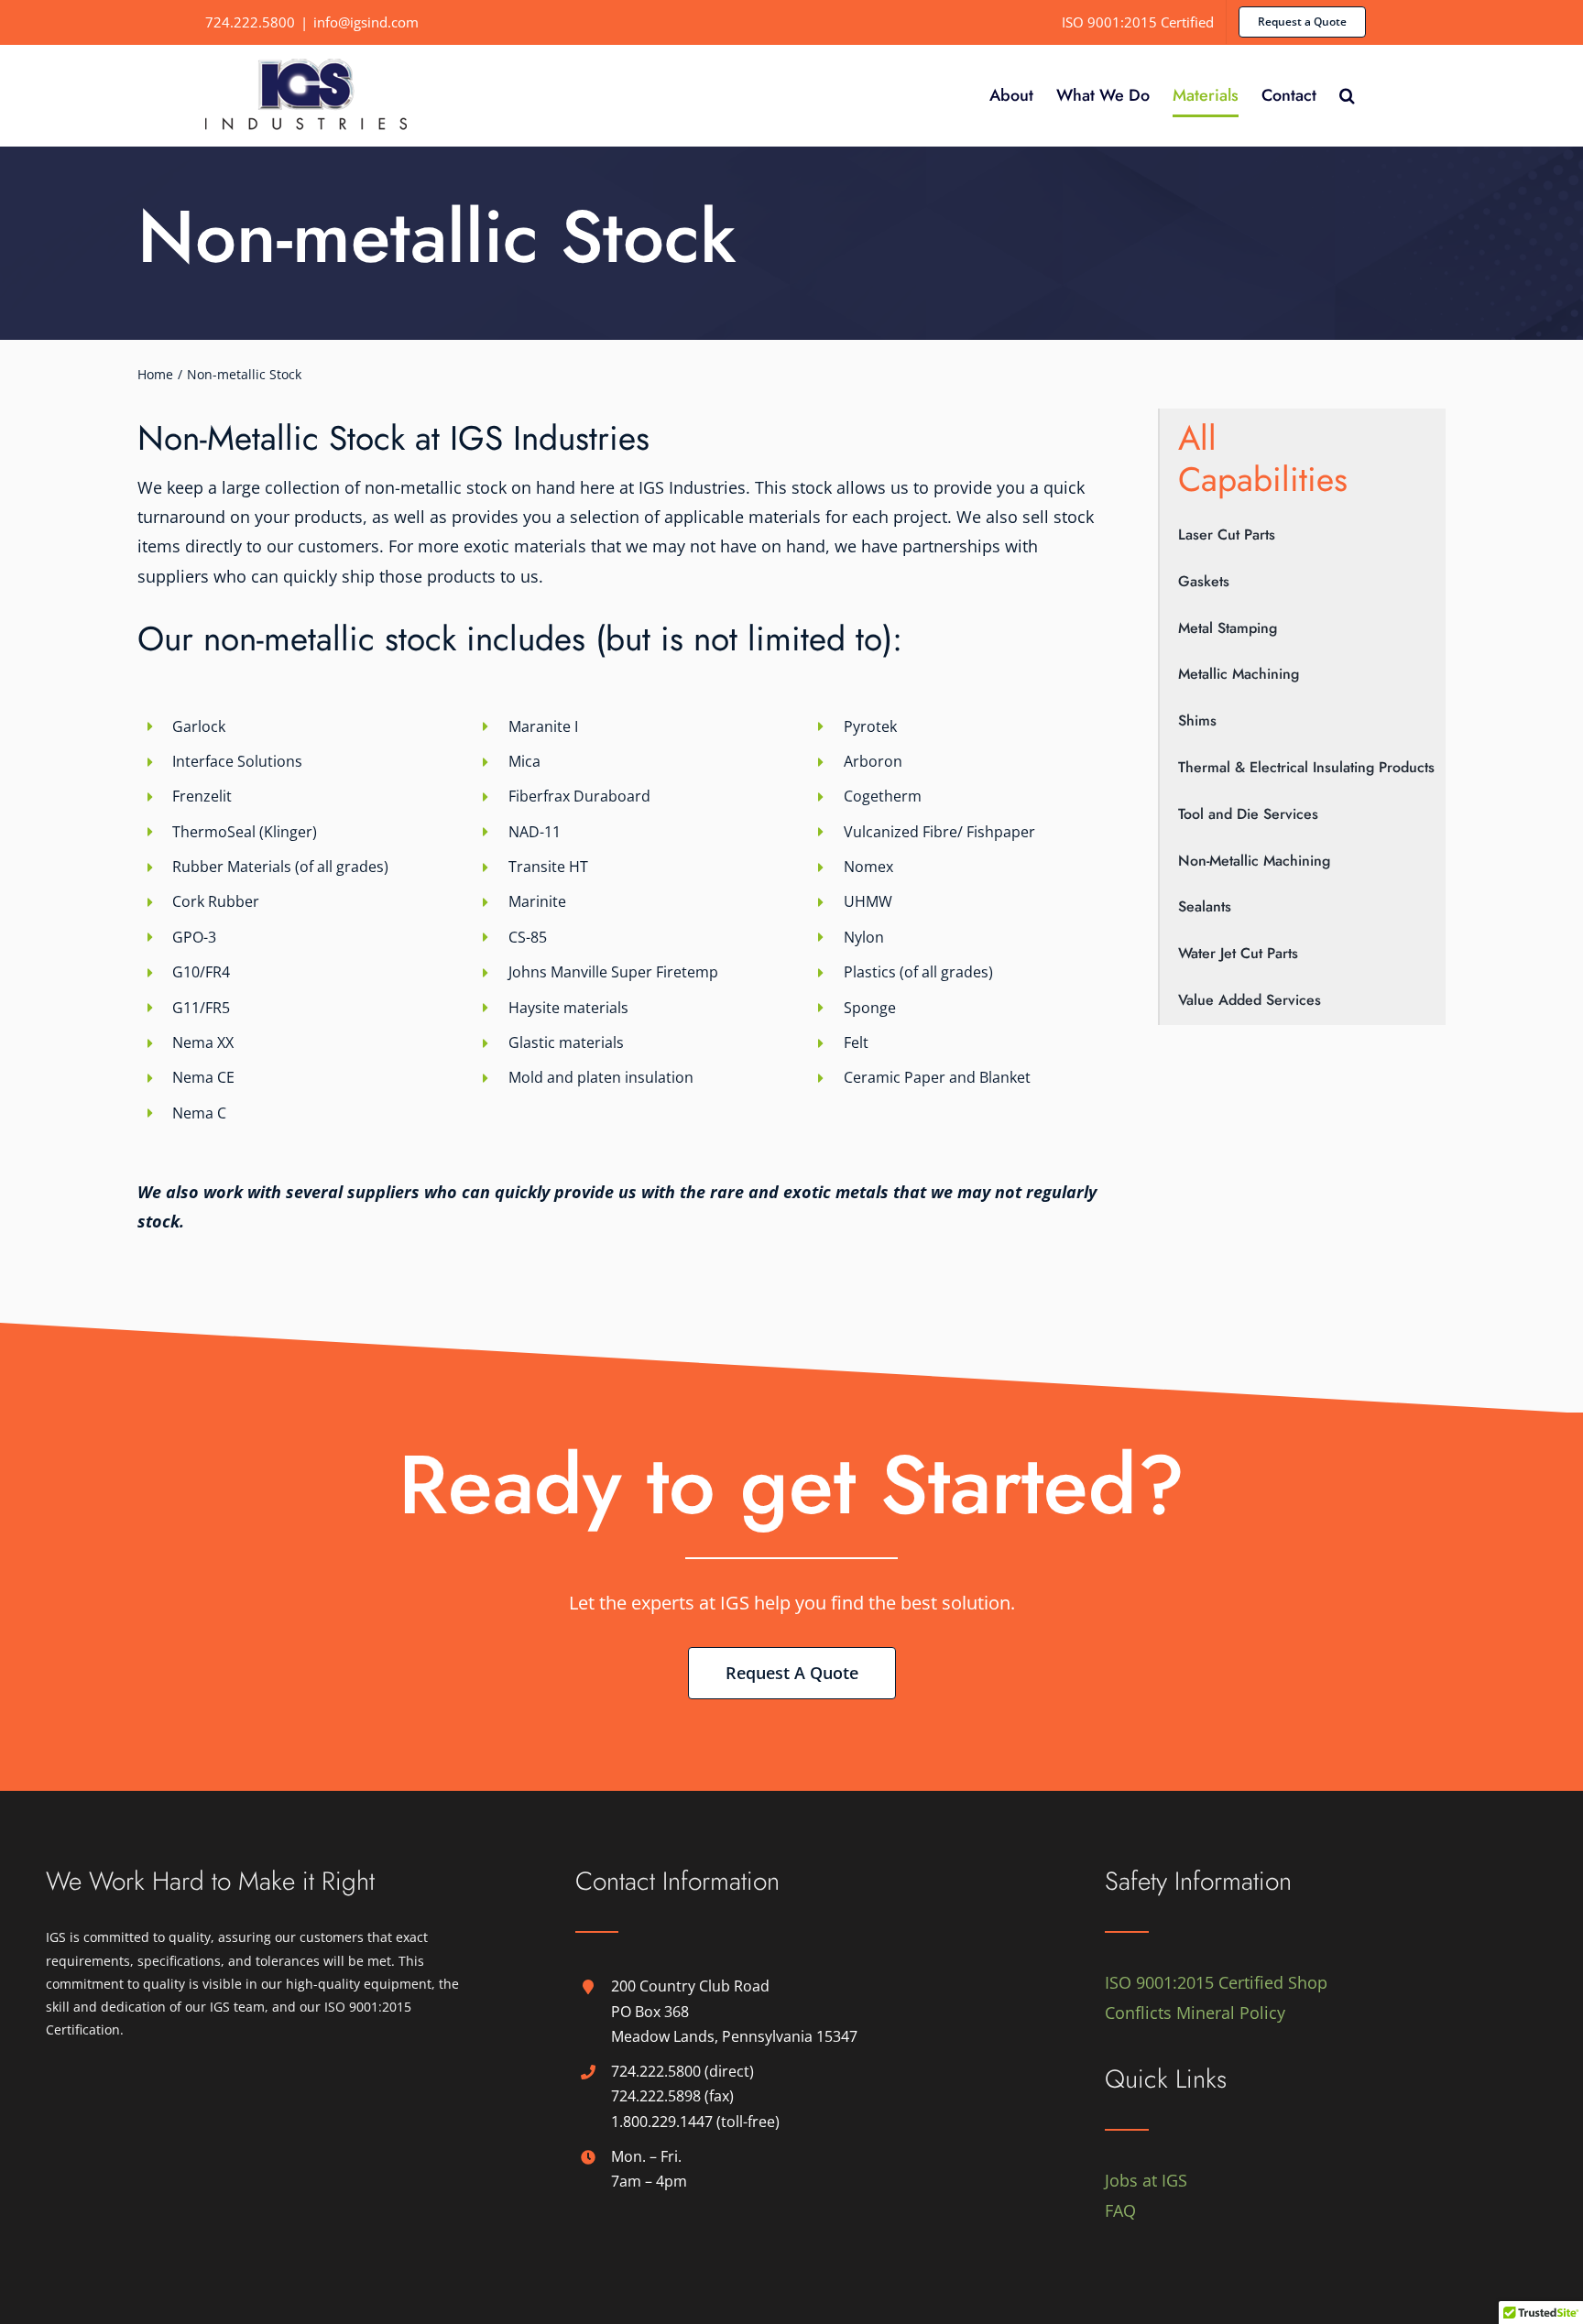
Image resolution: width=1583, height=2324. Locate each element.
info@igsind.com (366, 22)
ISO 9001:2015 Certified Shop (1216, 1982)
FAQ (1120, 2210)
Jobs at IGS (1146, 2180)
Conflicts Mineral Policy (1195, 2013)
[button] (1347, 95)
